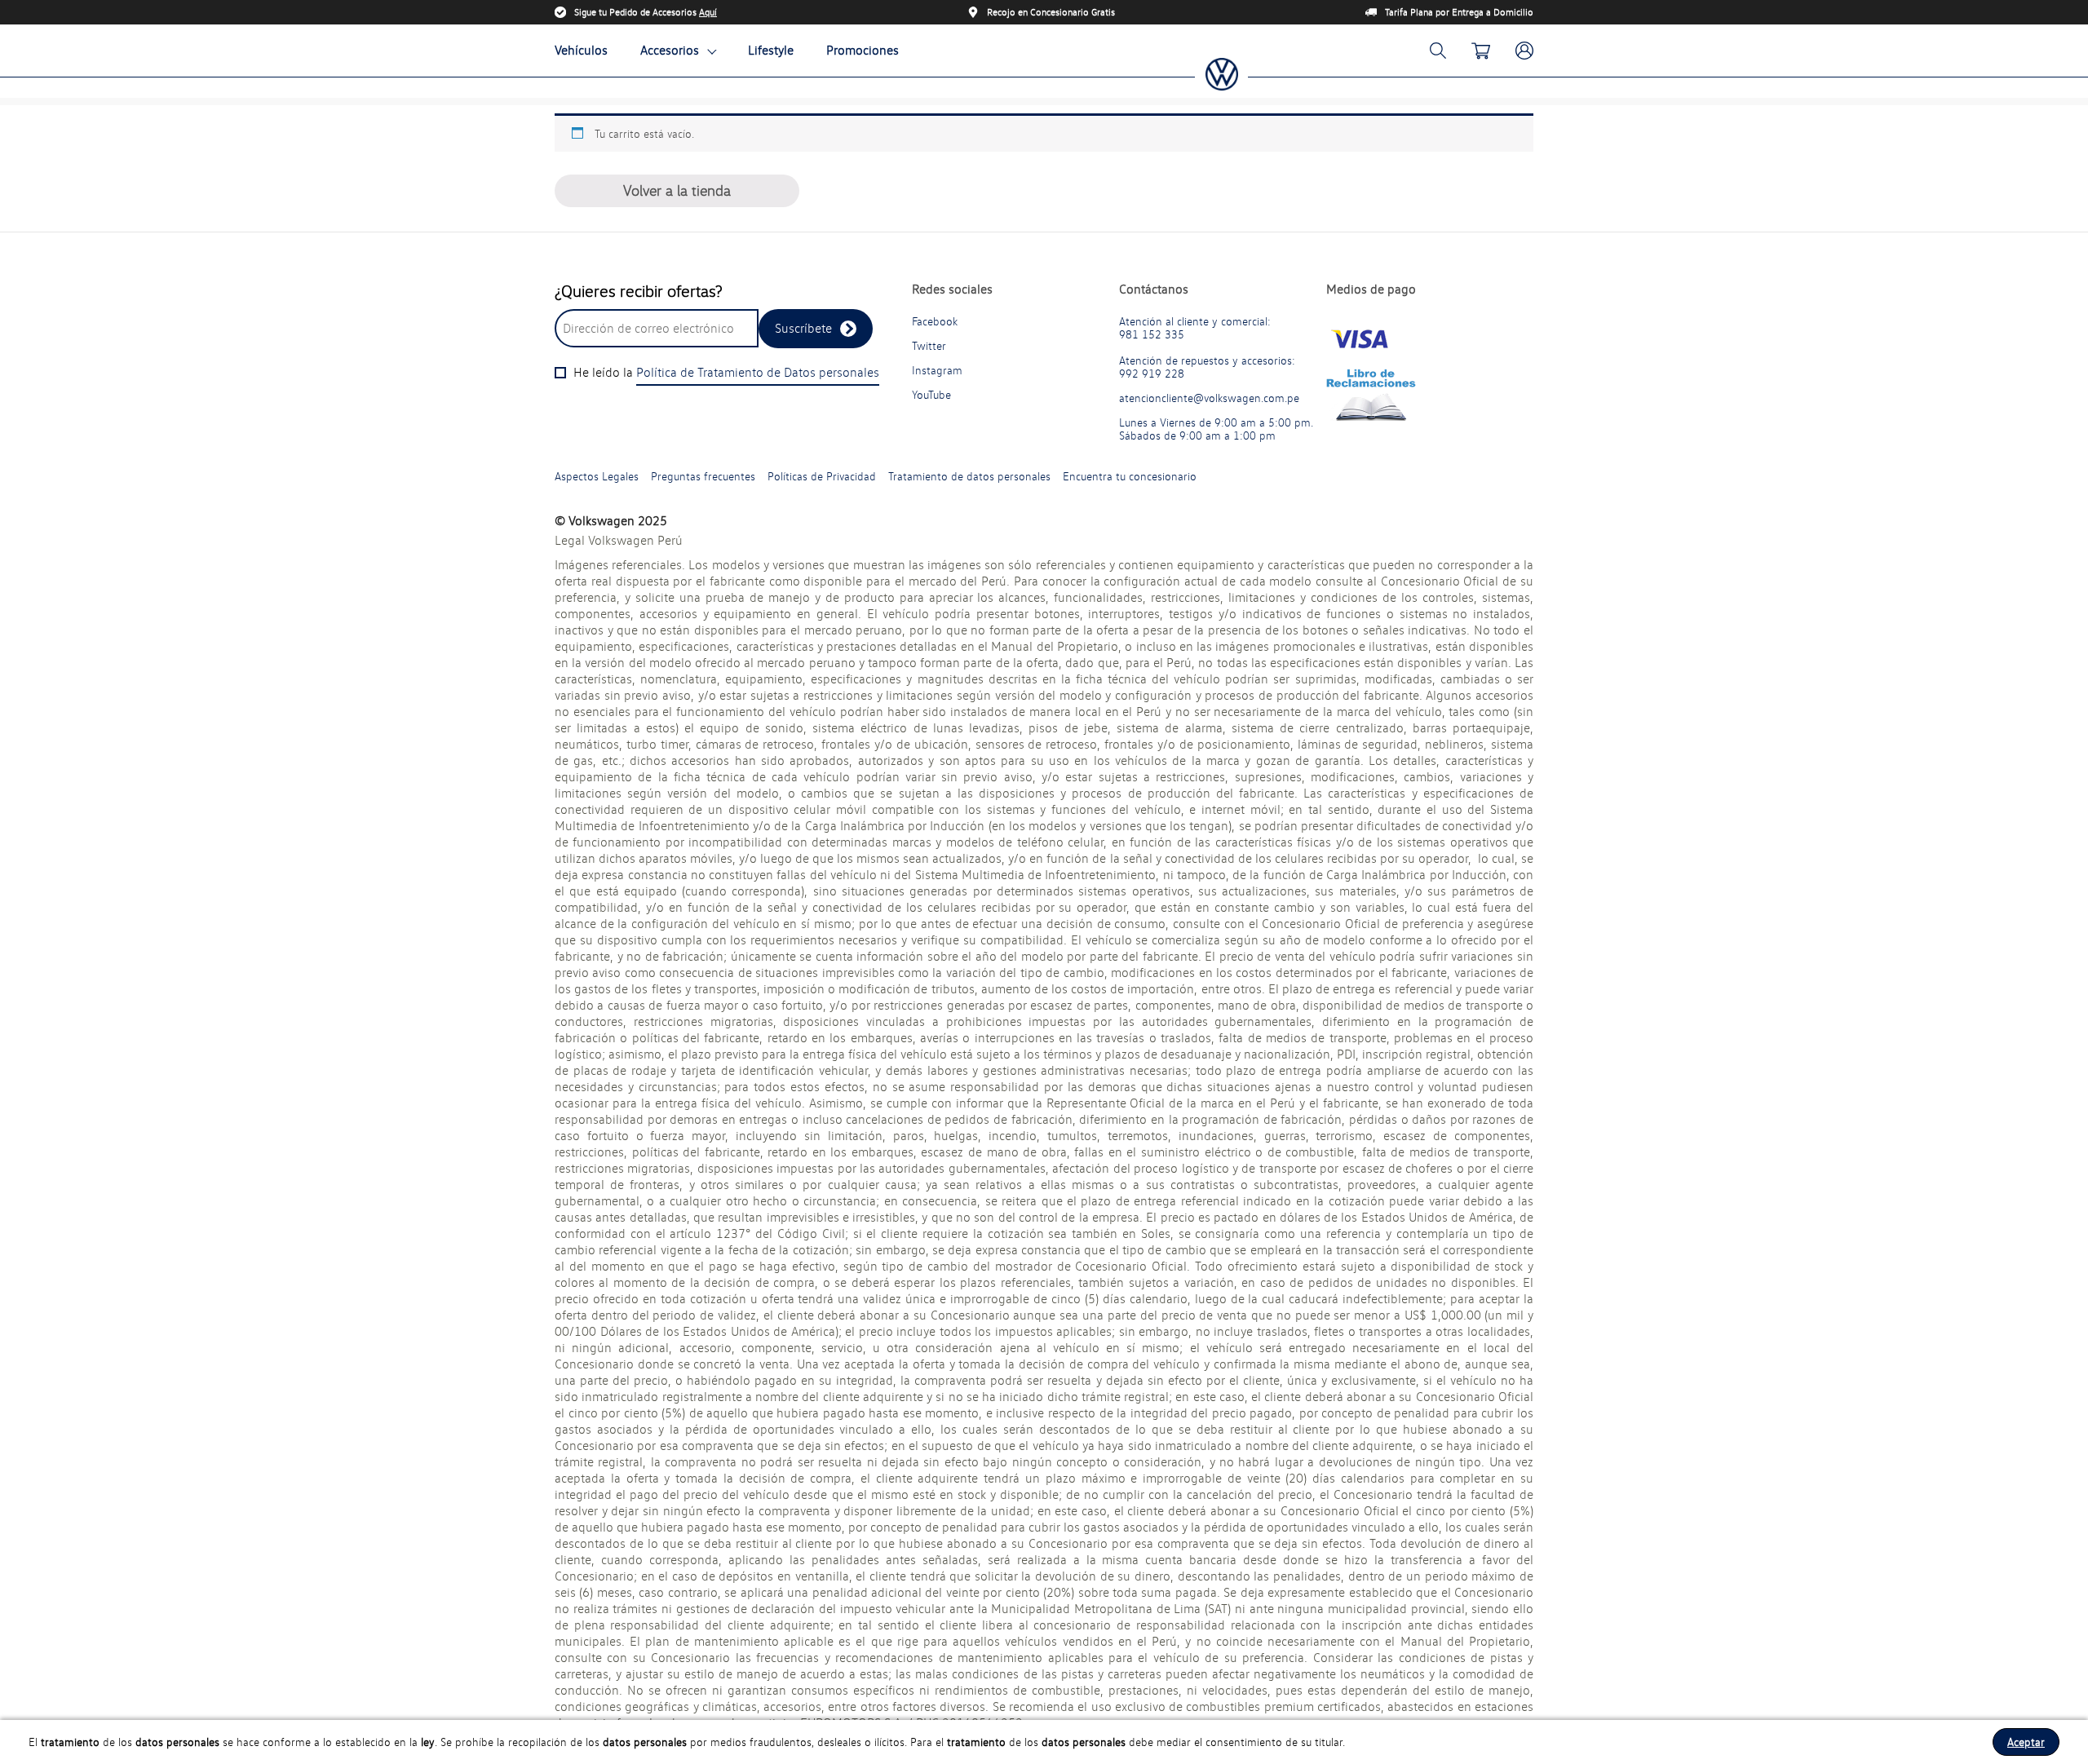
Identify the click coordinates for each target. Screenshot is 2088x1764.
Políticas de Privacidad (822, 476)
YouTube (931, 395)
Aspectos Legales (597, 476)
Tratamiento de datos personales (969, 476)
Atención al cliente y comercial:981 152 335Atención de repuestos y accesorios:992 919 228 (1207, 347)
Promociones (863, 50)
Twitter (929, 346)
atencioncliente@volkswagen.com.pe (1209, 398)
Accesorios (670, 50)
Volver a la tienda (677, 190)
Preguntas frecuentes (703, 476)
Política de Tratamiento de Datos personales (758, 372)
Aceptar (2026, 1742)
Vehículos (581, 50)
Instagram (937, 370)
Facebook (935, 321)
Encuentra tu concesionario (1130, 476)
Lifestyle (771, 50)
